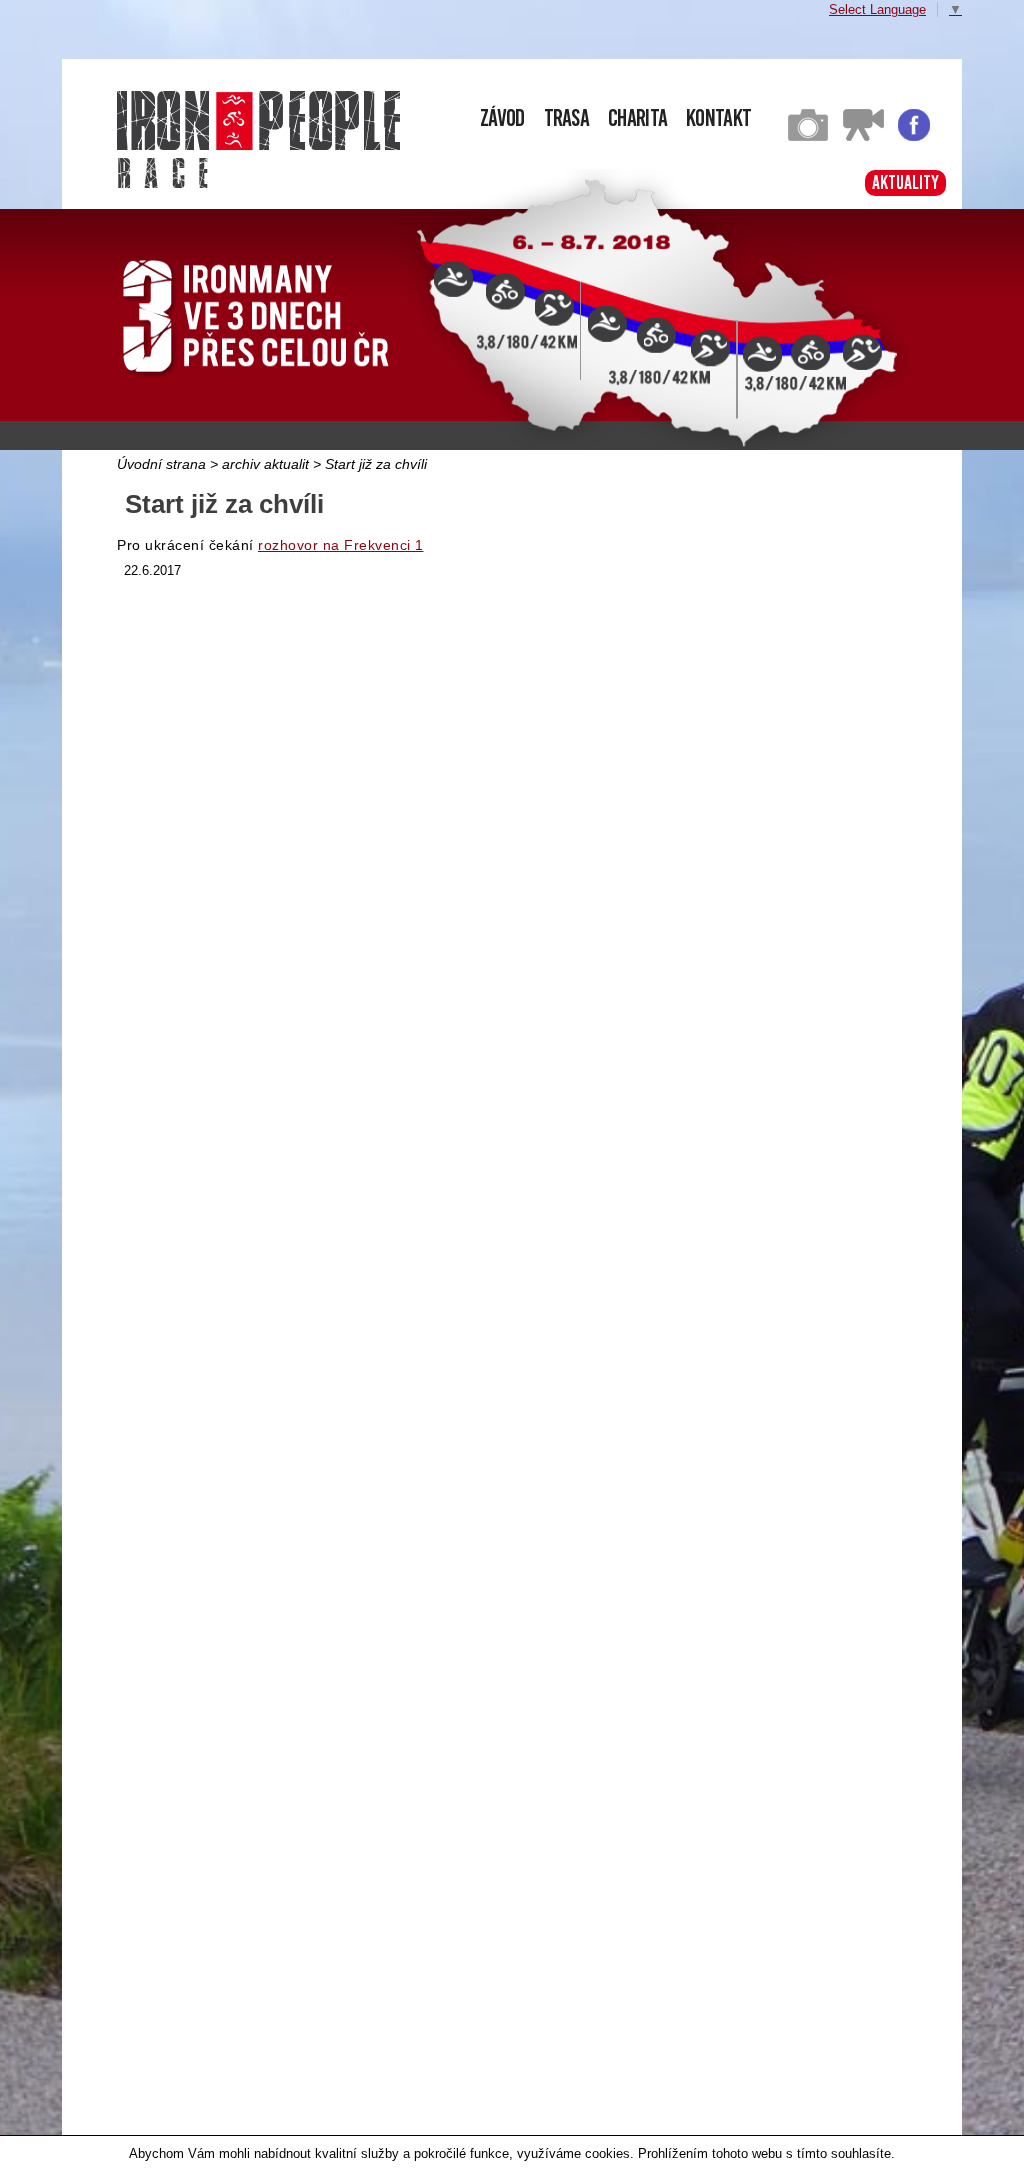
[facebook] (914, 136)
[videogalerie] (863, 136)
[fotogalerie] (808, 136)
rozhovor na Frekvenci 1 (341, 545)
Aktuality (905, 182)
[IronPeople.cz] (258, 120)
